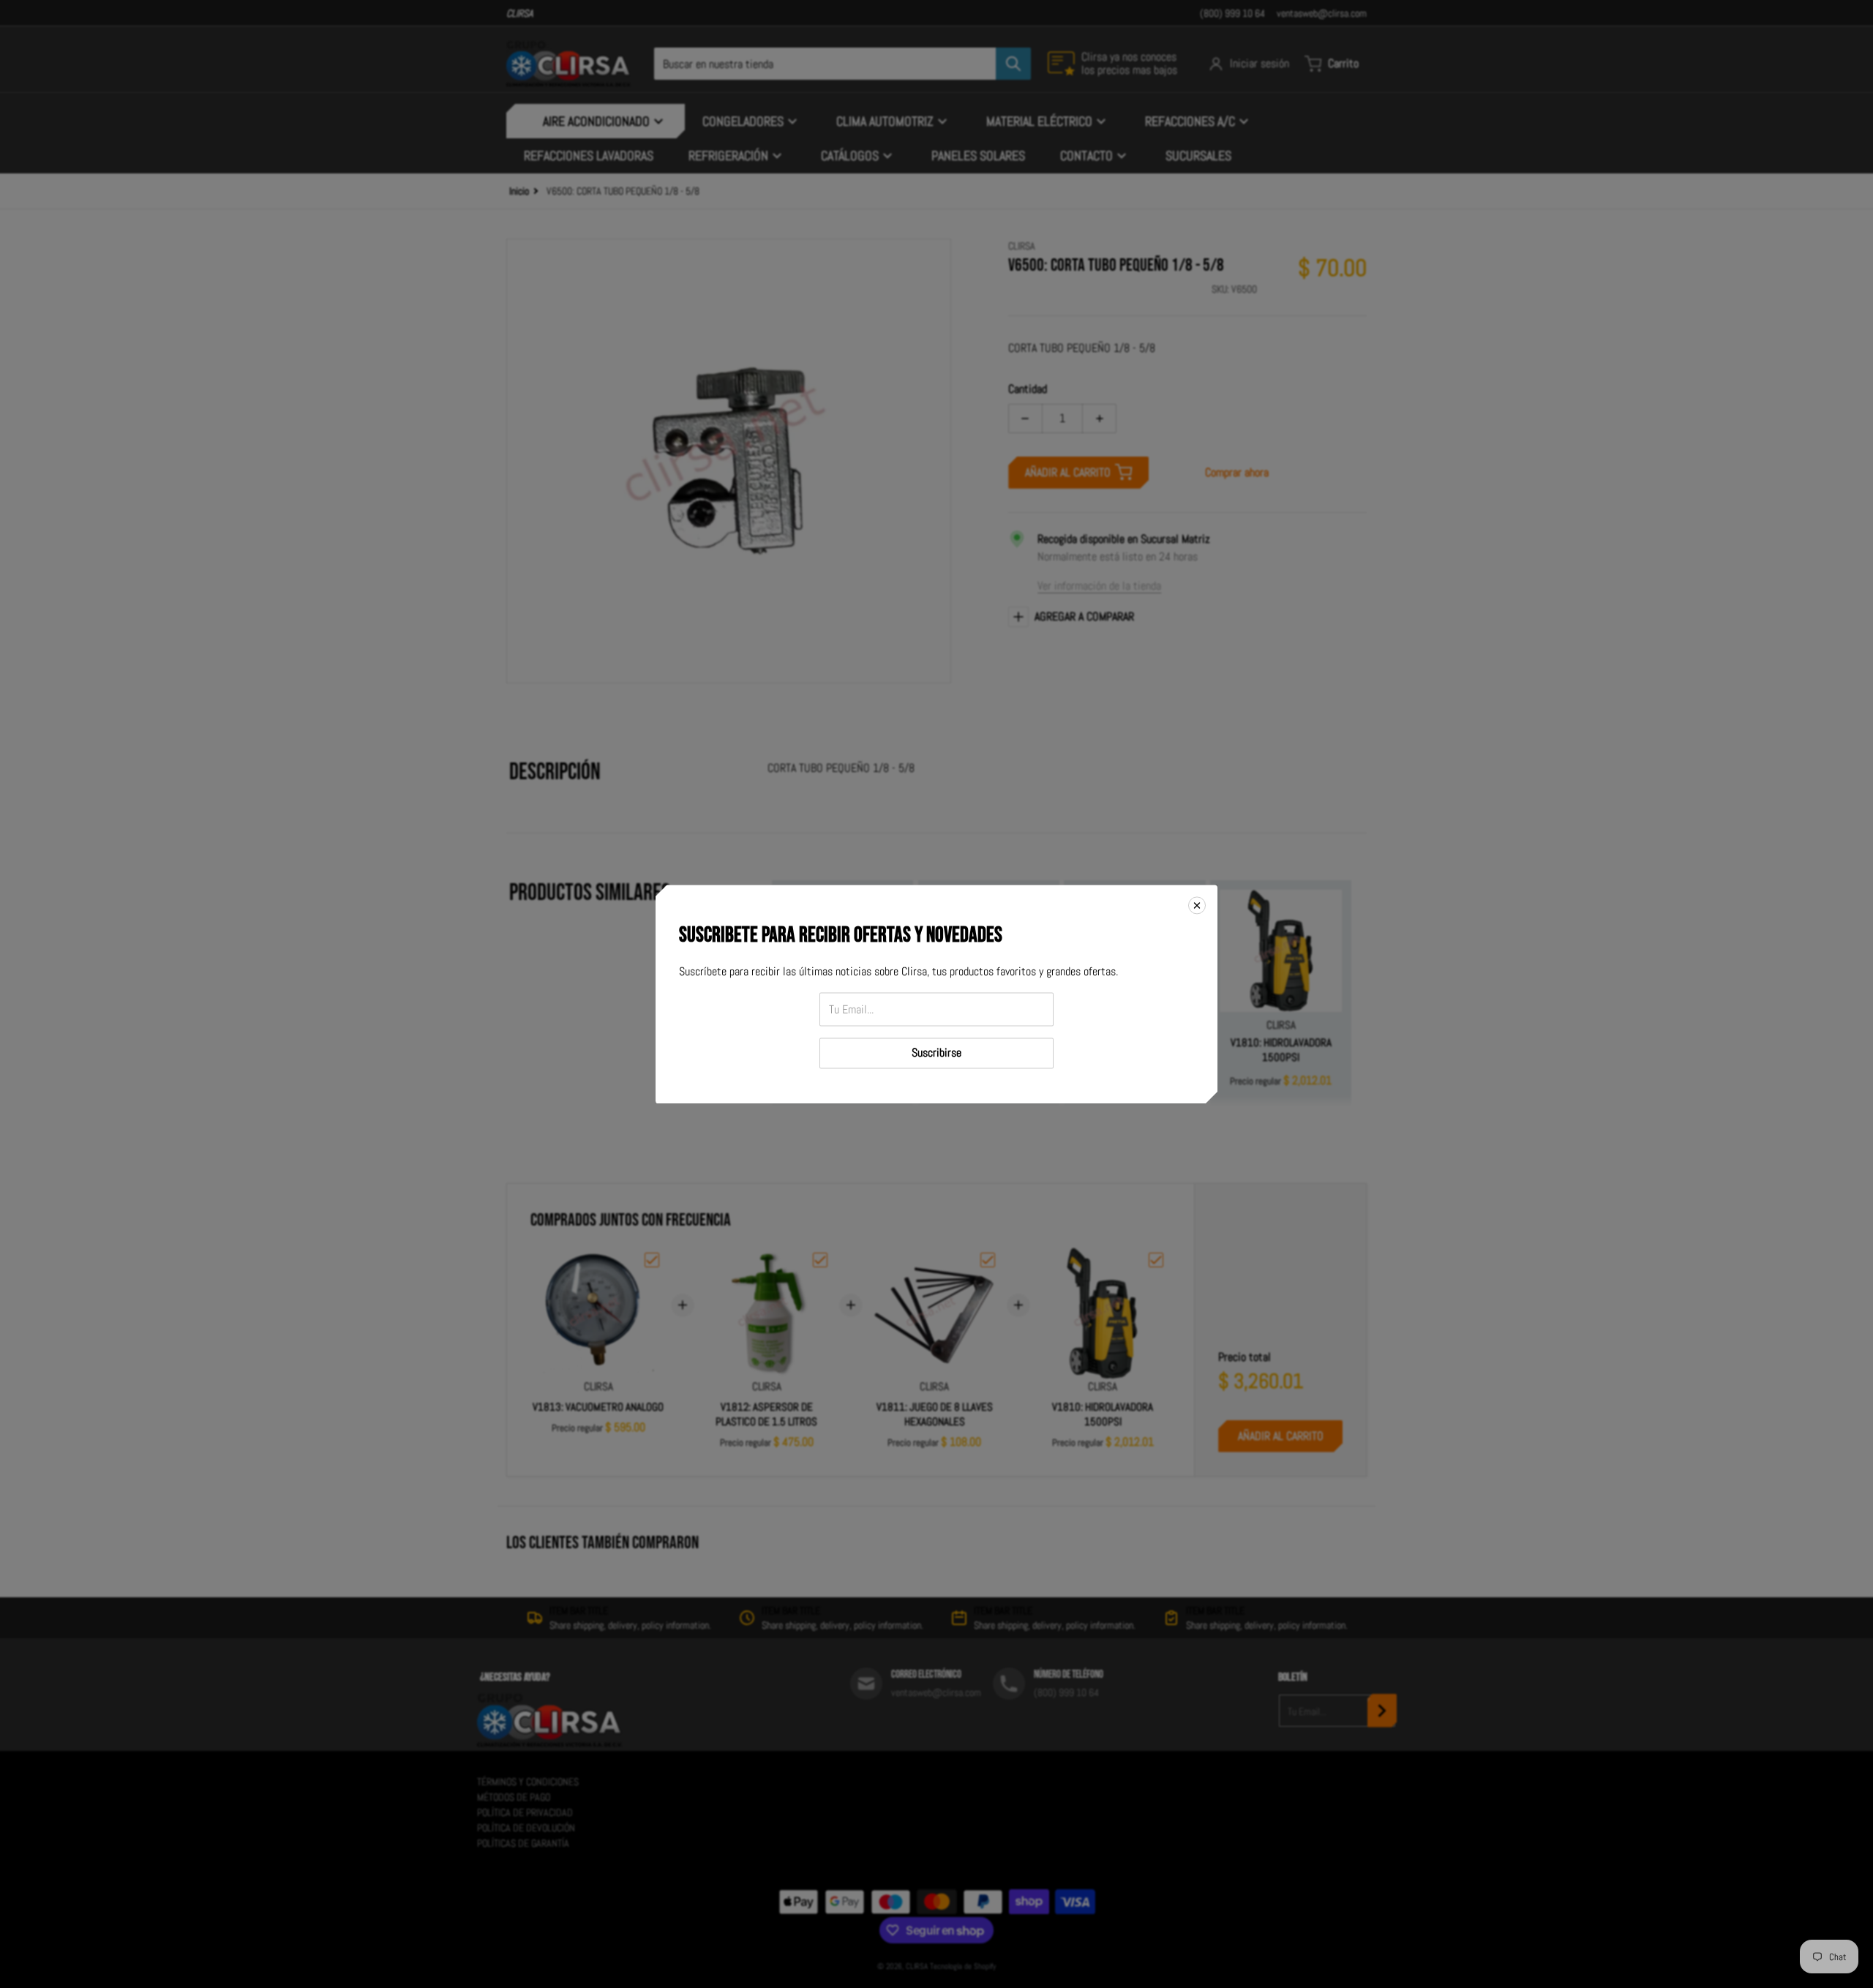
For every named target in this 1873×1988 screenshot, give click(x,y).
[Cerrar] (1197, 905)
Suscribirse (936, 1053)
